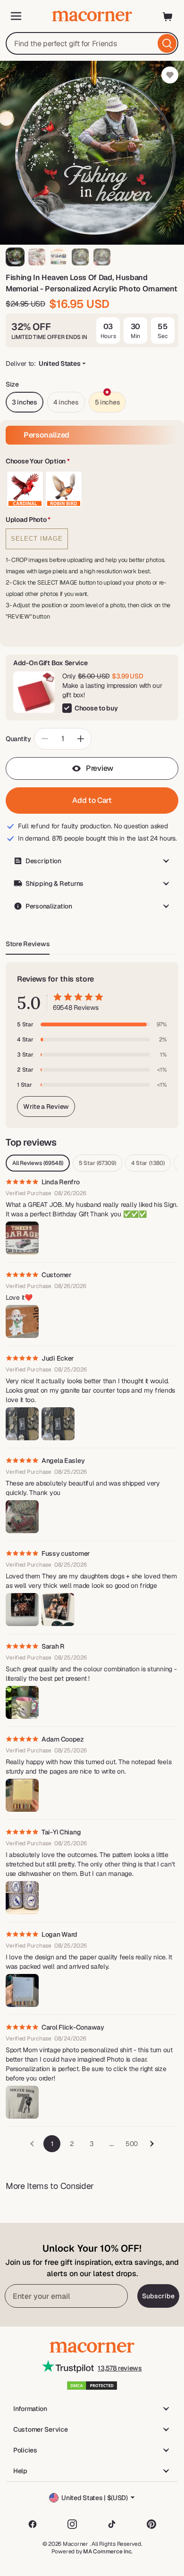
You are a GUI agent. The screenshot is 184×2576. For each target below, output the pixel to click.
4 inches (66, 402)
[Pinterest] (151, 2524)
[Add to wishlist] (170, 75)
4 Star (148, 1163)
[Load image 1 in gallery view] (15, 257)
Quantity (18, 739)
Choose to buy (96, 708)
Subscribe (158, 2296)
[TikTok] (112, 2524)
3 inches (25, 402)
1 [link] (52, 2144)
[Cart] (168, 16)
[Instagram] (72, 2524)
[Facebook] (33, 2524)
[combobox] (92, 43)
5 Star (97, 1163)
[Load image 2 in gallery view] (37, 257)
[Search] (167, 43)
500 (132, 2144)
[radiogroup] (92, 489)
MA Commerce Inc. (108, 2551)
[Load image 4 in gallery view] (80, 257)
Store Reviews (28, 944)
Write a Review (46, 1106)
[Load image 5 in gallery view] (102, 257)
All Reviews (38, 1163)
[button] (92, 462)
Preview (100, 768)
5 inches (108, 402)
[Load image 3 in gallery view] (59, 257)
